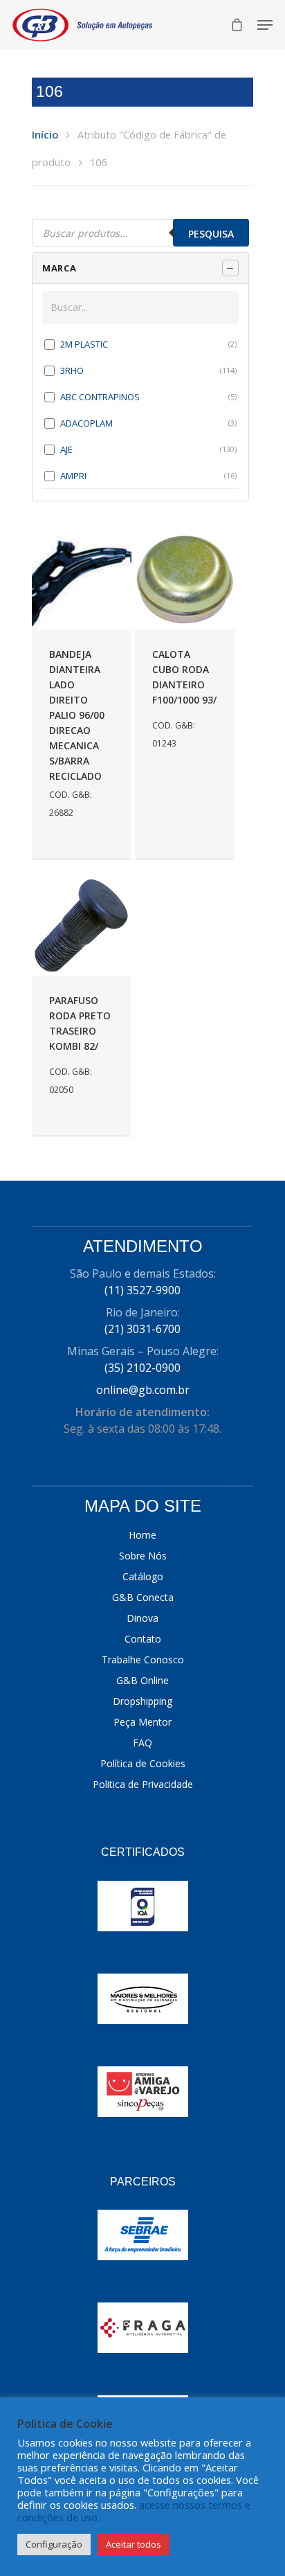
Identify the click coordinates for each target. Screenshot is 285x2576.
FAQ (142, 1743)
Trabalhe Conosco (143, 1660)
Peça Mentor (142, 1722)
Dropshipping (142, 1701)
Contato (143, 1639)
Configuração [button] (54, 2544)
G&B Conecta (143, 1597)
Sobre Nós (143, 1556)
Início (45, 134)
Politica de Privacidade (143, 1784)
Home (142, 1535)
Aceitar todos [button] (134, 2544)
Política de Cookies (143, 1763)
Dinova (142, 1618)
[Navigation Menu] (265, 25)
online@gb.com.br (143, 1390)
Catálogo (143, 1576)
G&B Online (142, 1680)
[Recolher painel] (230, 268)
